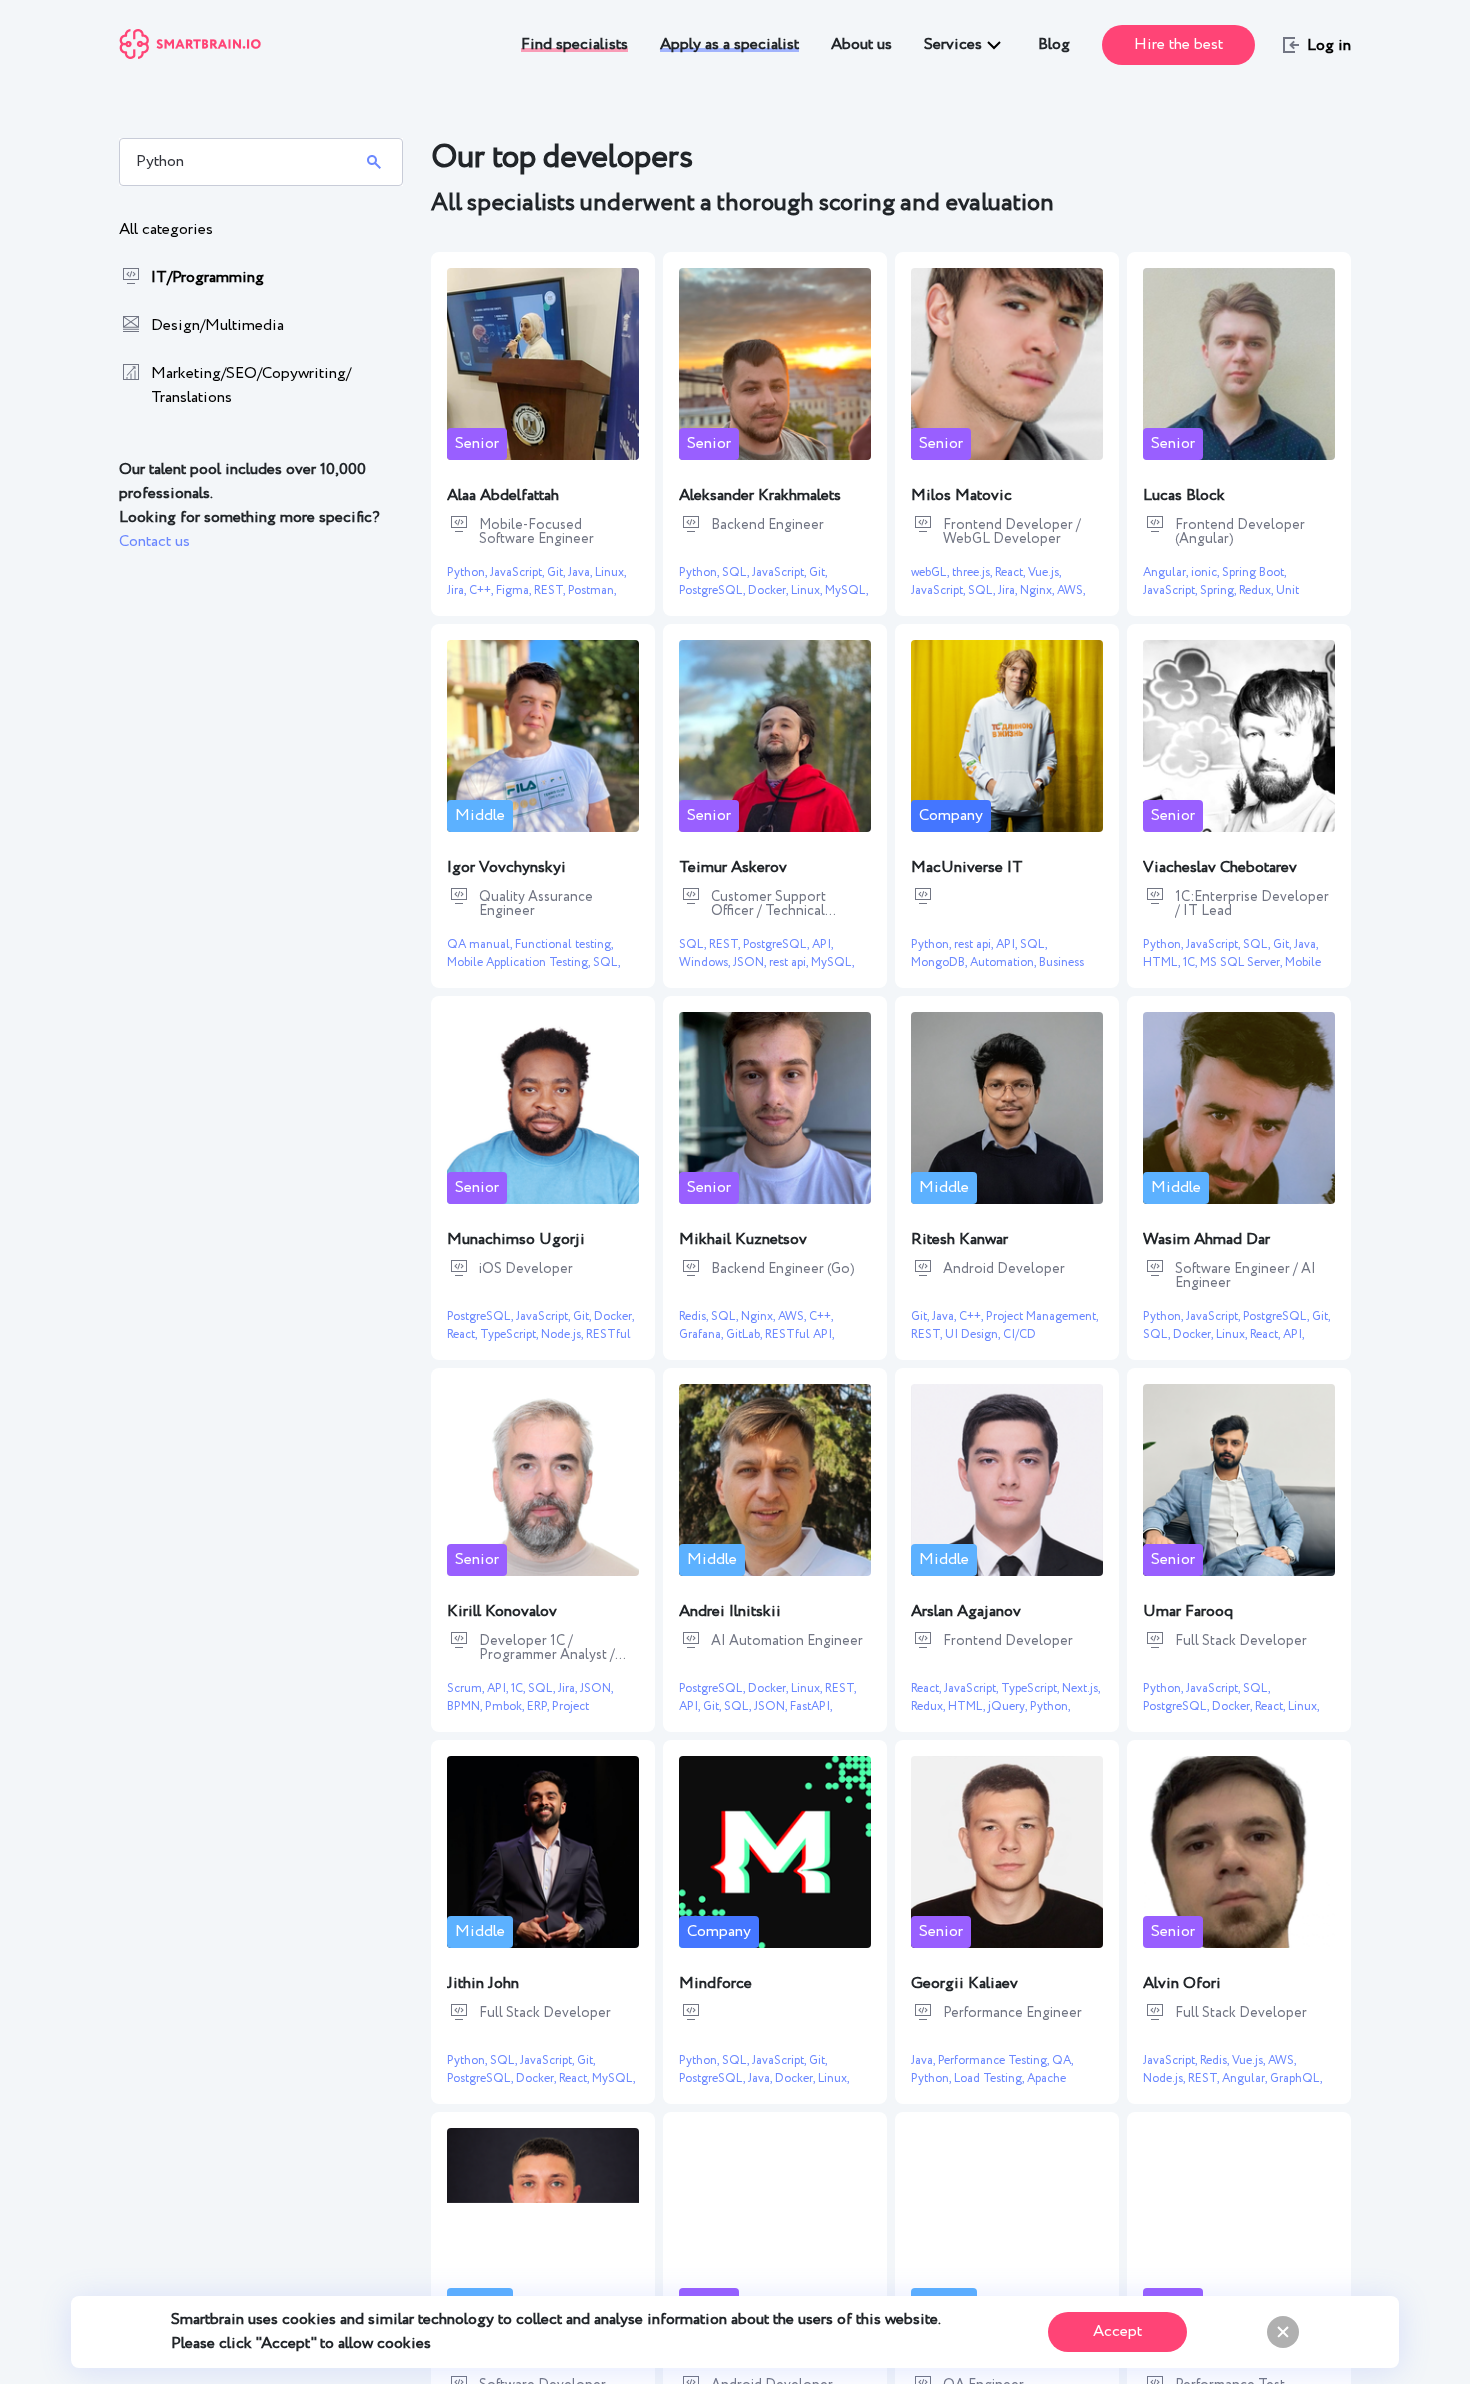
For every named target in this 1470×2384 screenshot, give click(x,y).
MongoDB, (940, 962)
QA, (1062, 2060)
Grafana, (702, 1334)
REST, (551, 590)
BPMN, (466, 1706)
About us (861, 44)
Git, (557, 572)
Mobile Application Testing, (520, 962)
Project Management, (1042, 1316)
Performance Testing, (995, 2060)
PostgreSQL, (713, 590)
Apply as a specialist (729, 44)
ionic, (1206, 572)
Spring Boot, (1254, 572)
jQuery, (1009, 1706)
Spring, (1219, 590)
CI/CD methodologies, (973, 1343)
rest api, (790, 962)
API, (822, 944)
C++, (482, 590)
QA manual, (481, 944)
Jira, (458, 590)
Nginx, (1038, 590)
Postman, (592, 590)
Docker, (769, 590)
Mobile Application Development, (1232, 971)
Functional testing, (564, 944)
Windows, (706, 962)
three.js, (973, 572)
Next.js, (1081, 1688)
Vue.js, (1044, 572)
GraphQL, (1296, 2078)
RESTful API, (799, 1334)
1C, (1191, 962)
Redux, (1257, 590)
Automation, (1004, 962)
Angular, (1167, 572)
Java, (581, 572)
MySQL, (846, 590)
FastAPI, (811, 1706)
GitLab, (745, 1334)
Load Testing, (990, 2078)
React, (1011, 572)
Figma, (515, 590)
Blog (1054, 44)
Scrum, (467, 1688)
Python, (468, 572)
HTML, (1163, 962)
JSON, (751, 962)
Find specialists (574, 44)
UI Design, (974, 1334)
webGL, (931, 572)
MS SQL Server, (1242, 962)
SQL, (737, 572)
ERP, (539, 1706)
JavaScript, (518, 572)
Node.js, (563, 1334)
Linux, (610, 572)
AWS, (1071, 590)
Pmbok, (506, 1706)
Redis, (695, 1316)
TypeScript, (510, 1334)
